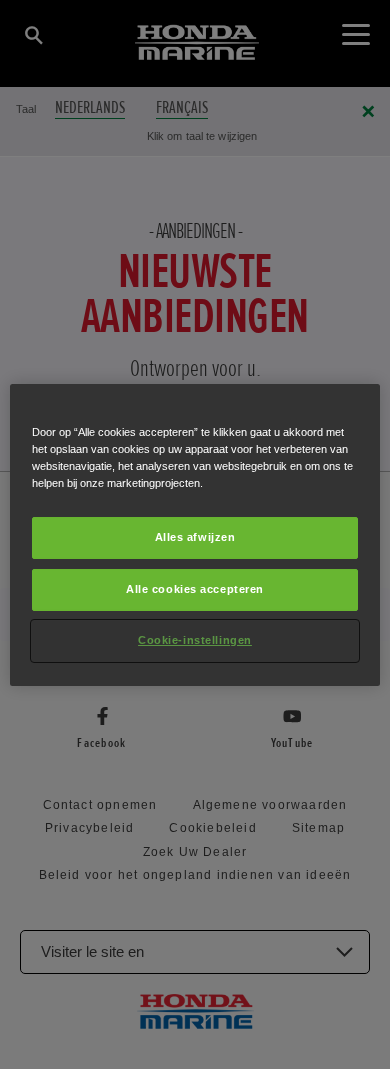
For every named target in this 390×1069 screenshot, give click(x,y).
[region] (195, 534)
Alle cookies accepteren (195, 589)
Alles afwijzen (195, 537)
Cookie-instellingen (195, 640)
